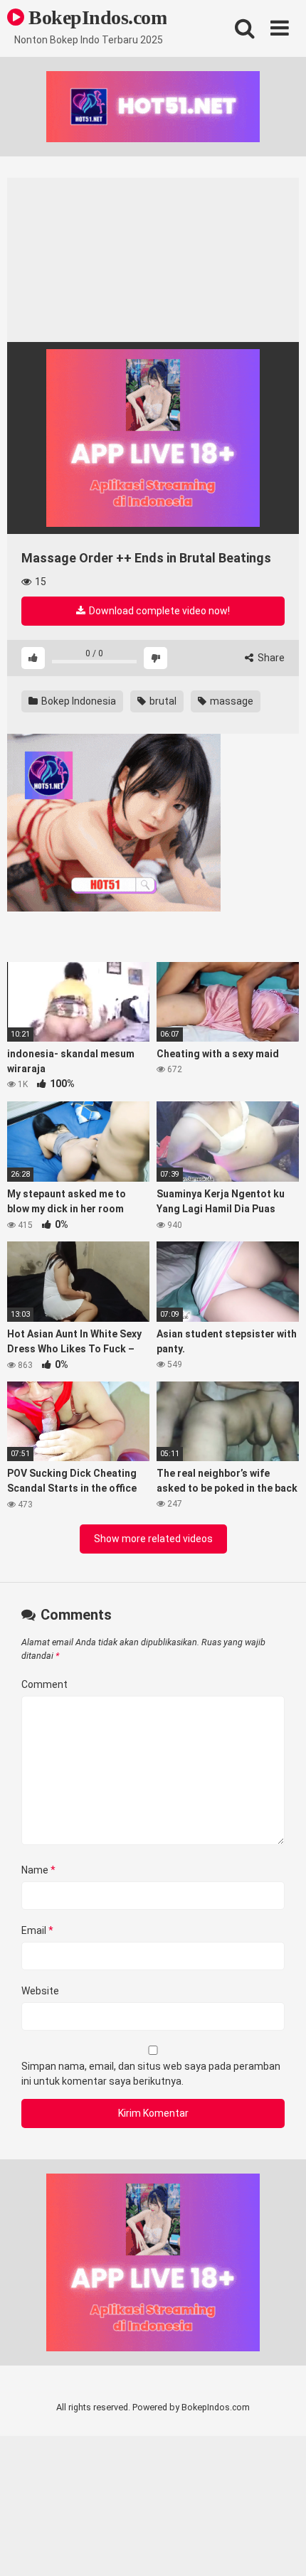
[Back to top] (280, 2547)
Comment (44, 1684)
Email (37, 1930)
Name (38, 1870)
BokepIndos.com (95, 17)
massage (231, 701)
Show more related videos (153, 1539)
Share (270, 658)
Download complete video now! (158, 611)
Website (40, 1991)
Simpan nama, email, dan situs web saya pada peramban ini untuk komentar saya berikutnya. (151, 2074)
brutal (162, 701)
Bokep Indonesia (78, 701)
